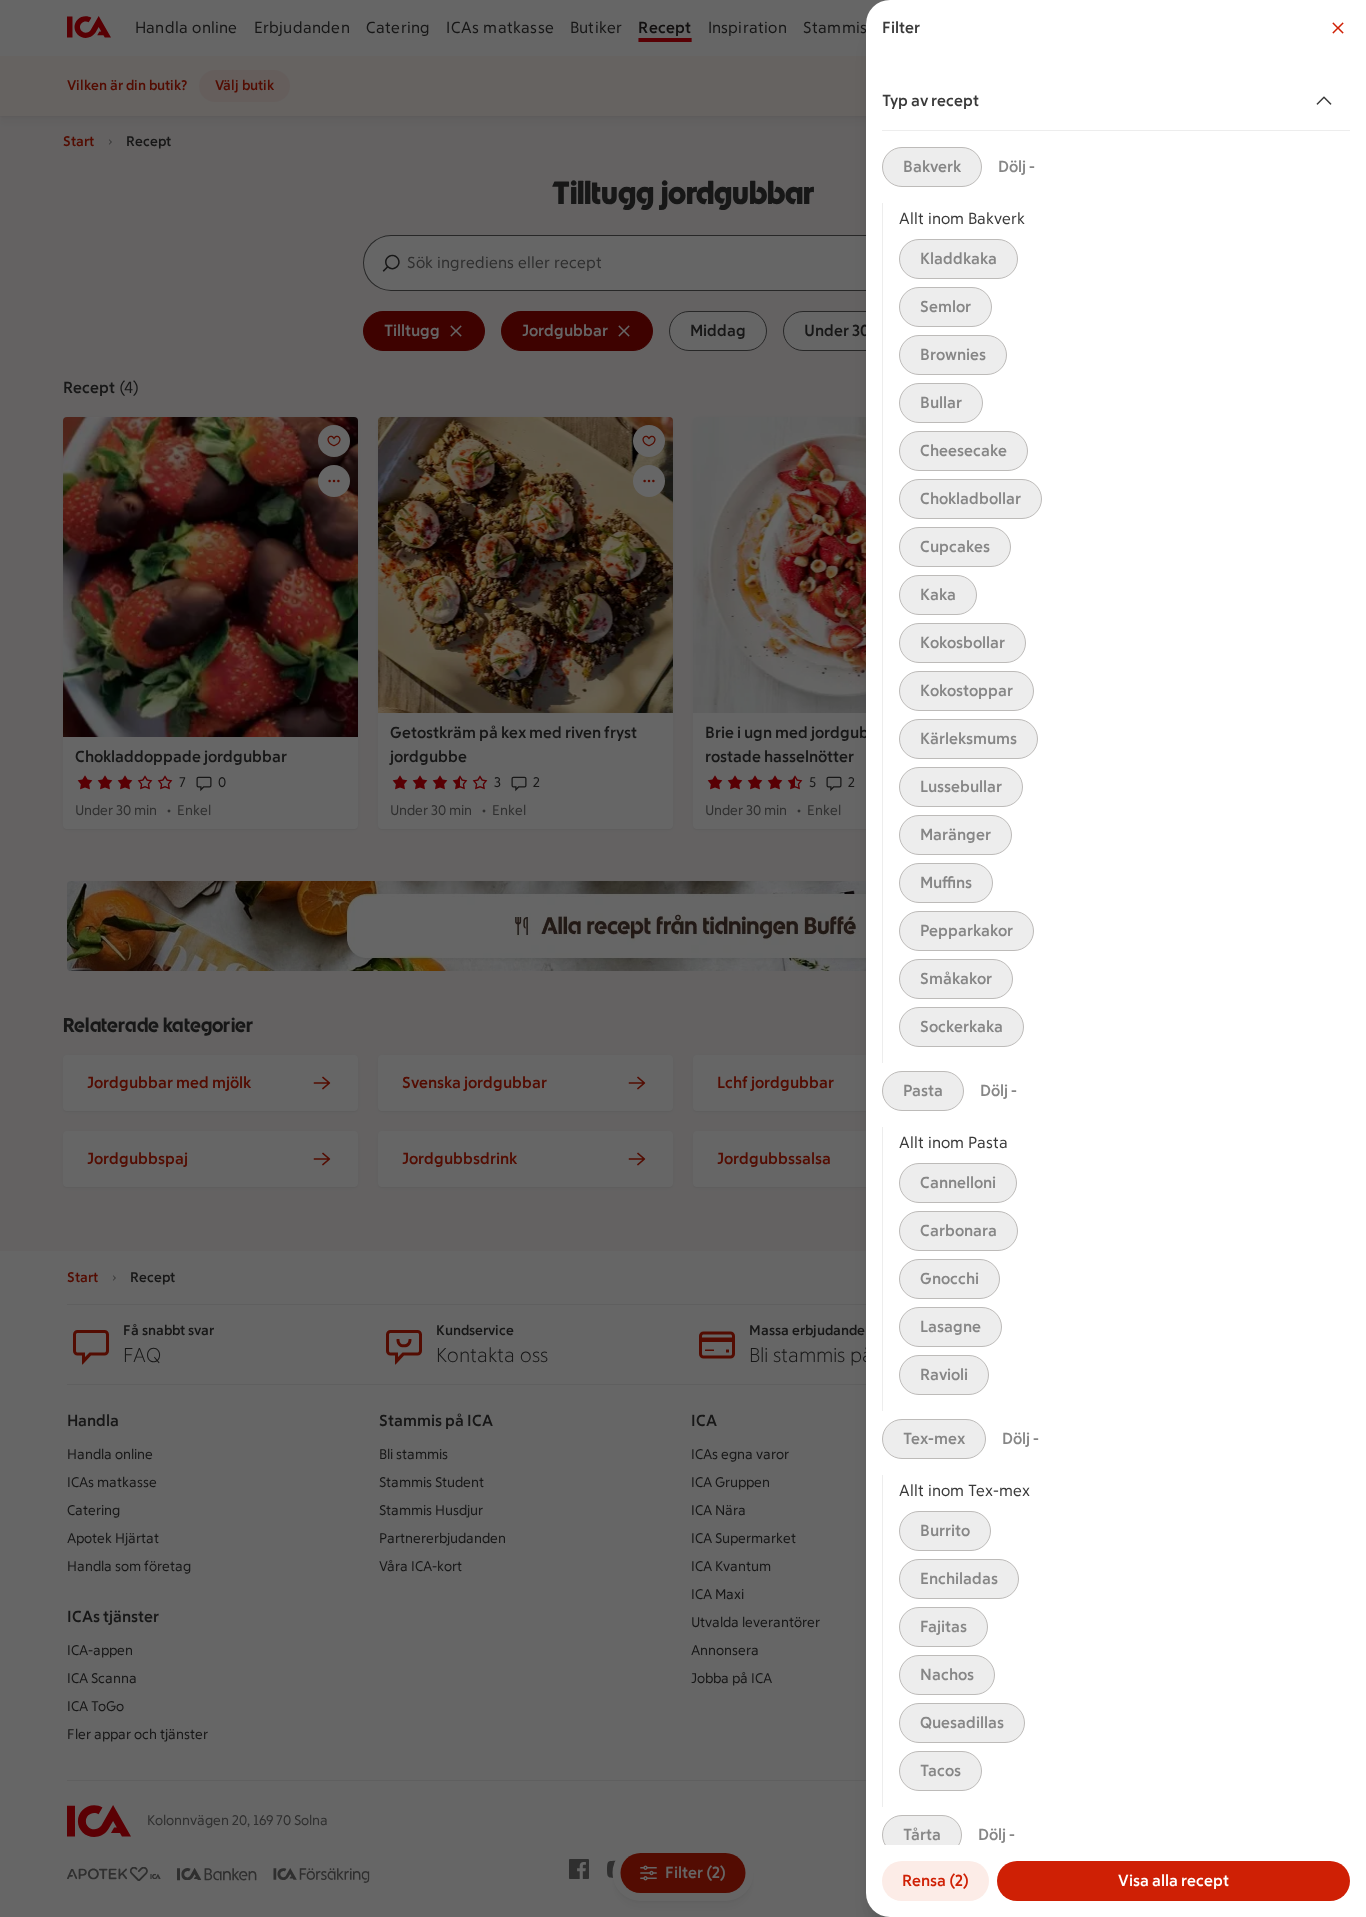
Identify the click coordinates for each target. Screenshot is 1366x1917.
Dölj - (1016, 166)
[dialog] (1116, 958)
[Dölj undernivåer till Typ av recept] (1328, 101)
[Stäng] (1338, 28)
